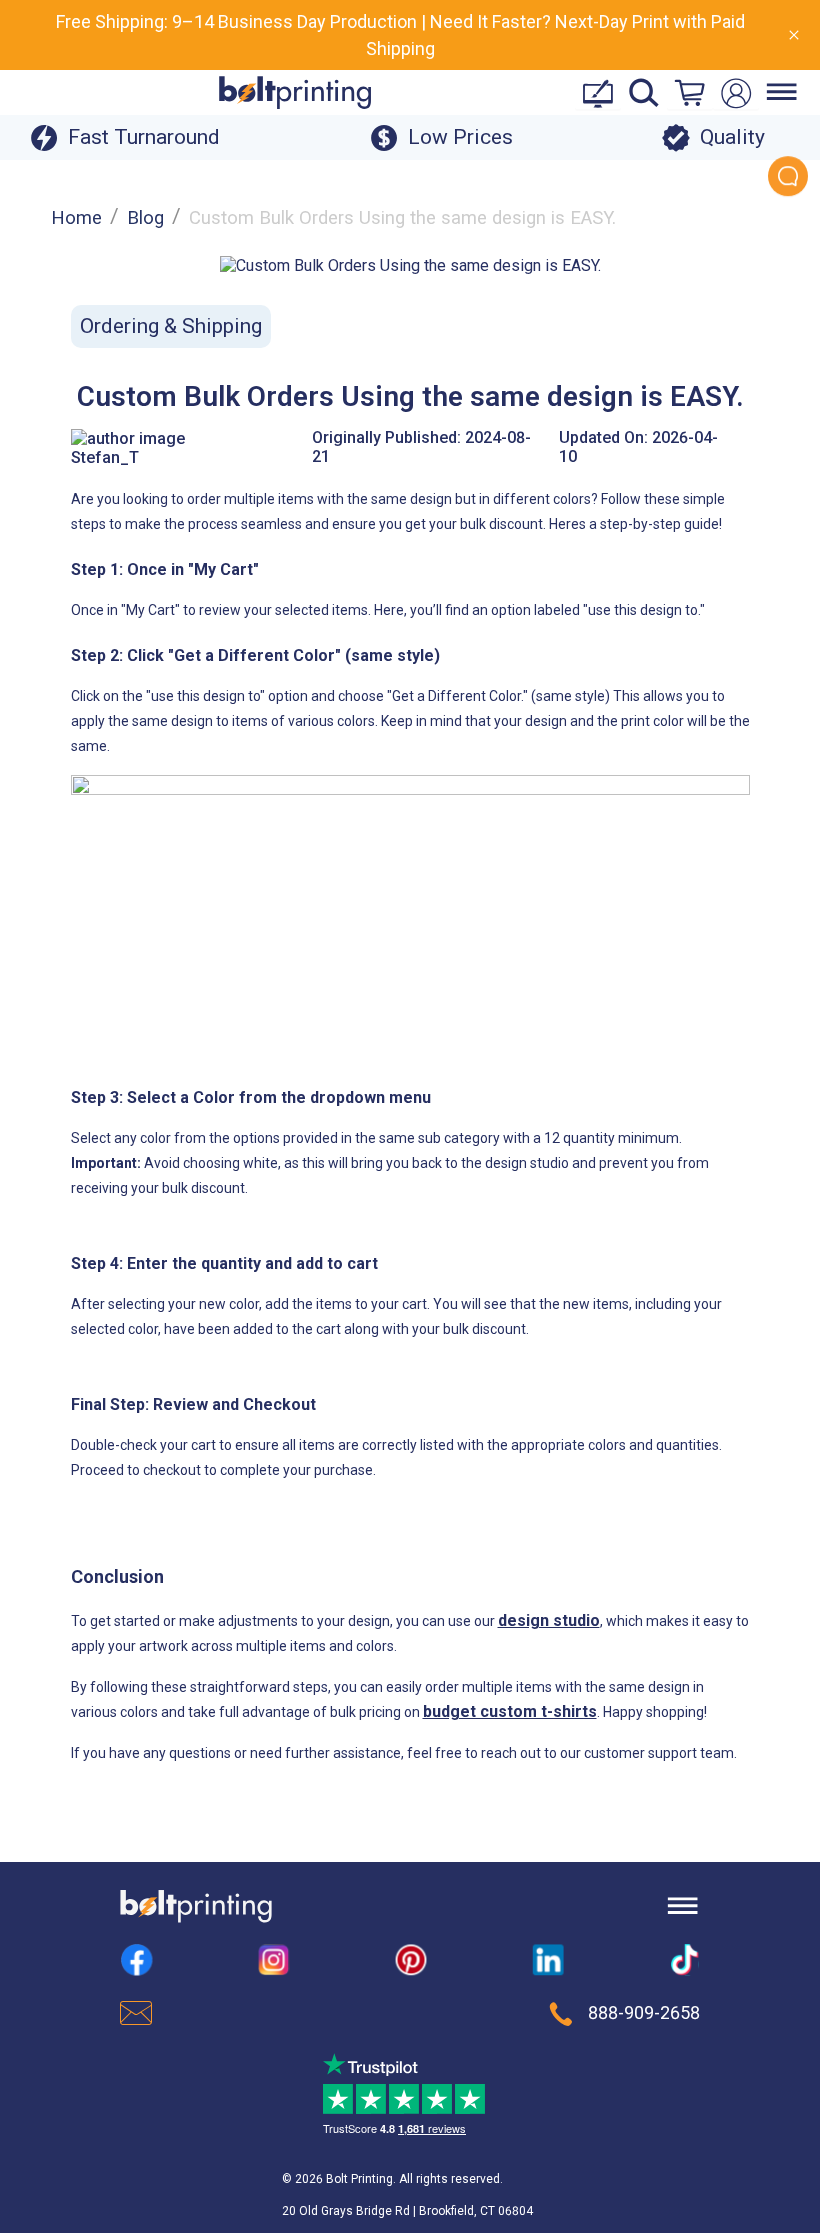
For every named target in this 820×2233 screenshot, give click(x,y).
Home (76, 218)
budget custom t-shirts (510, 1711)
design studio (549, 1620)
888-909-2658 (644, 2013)
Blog (145, 218)
